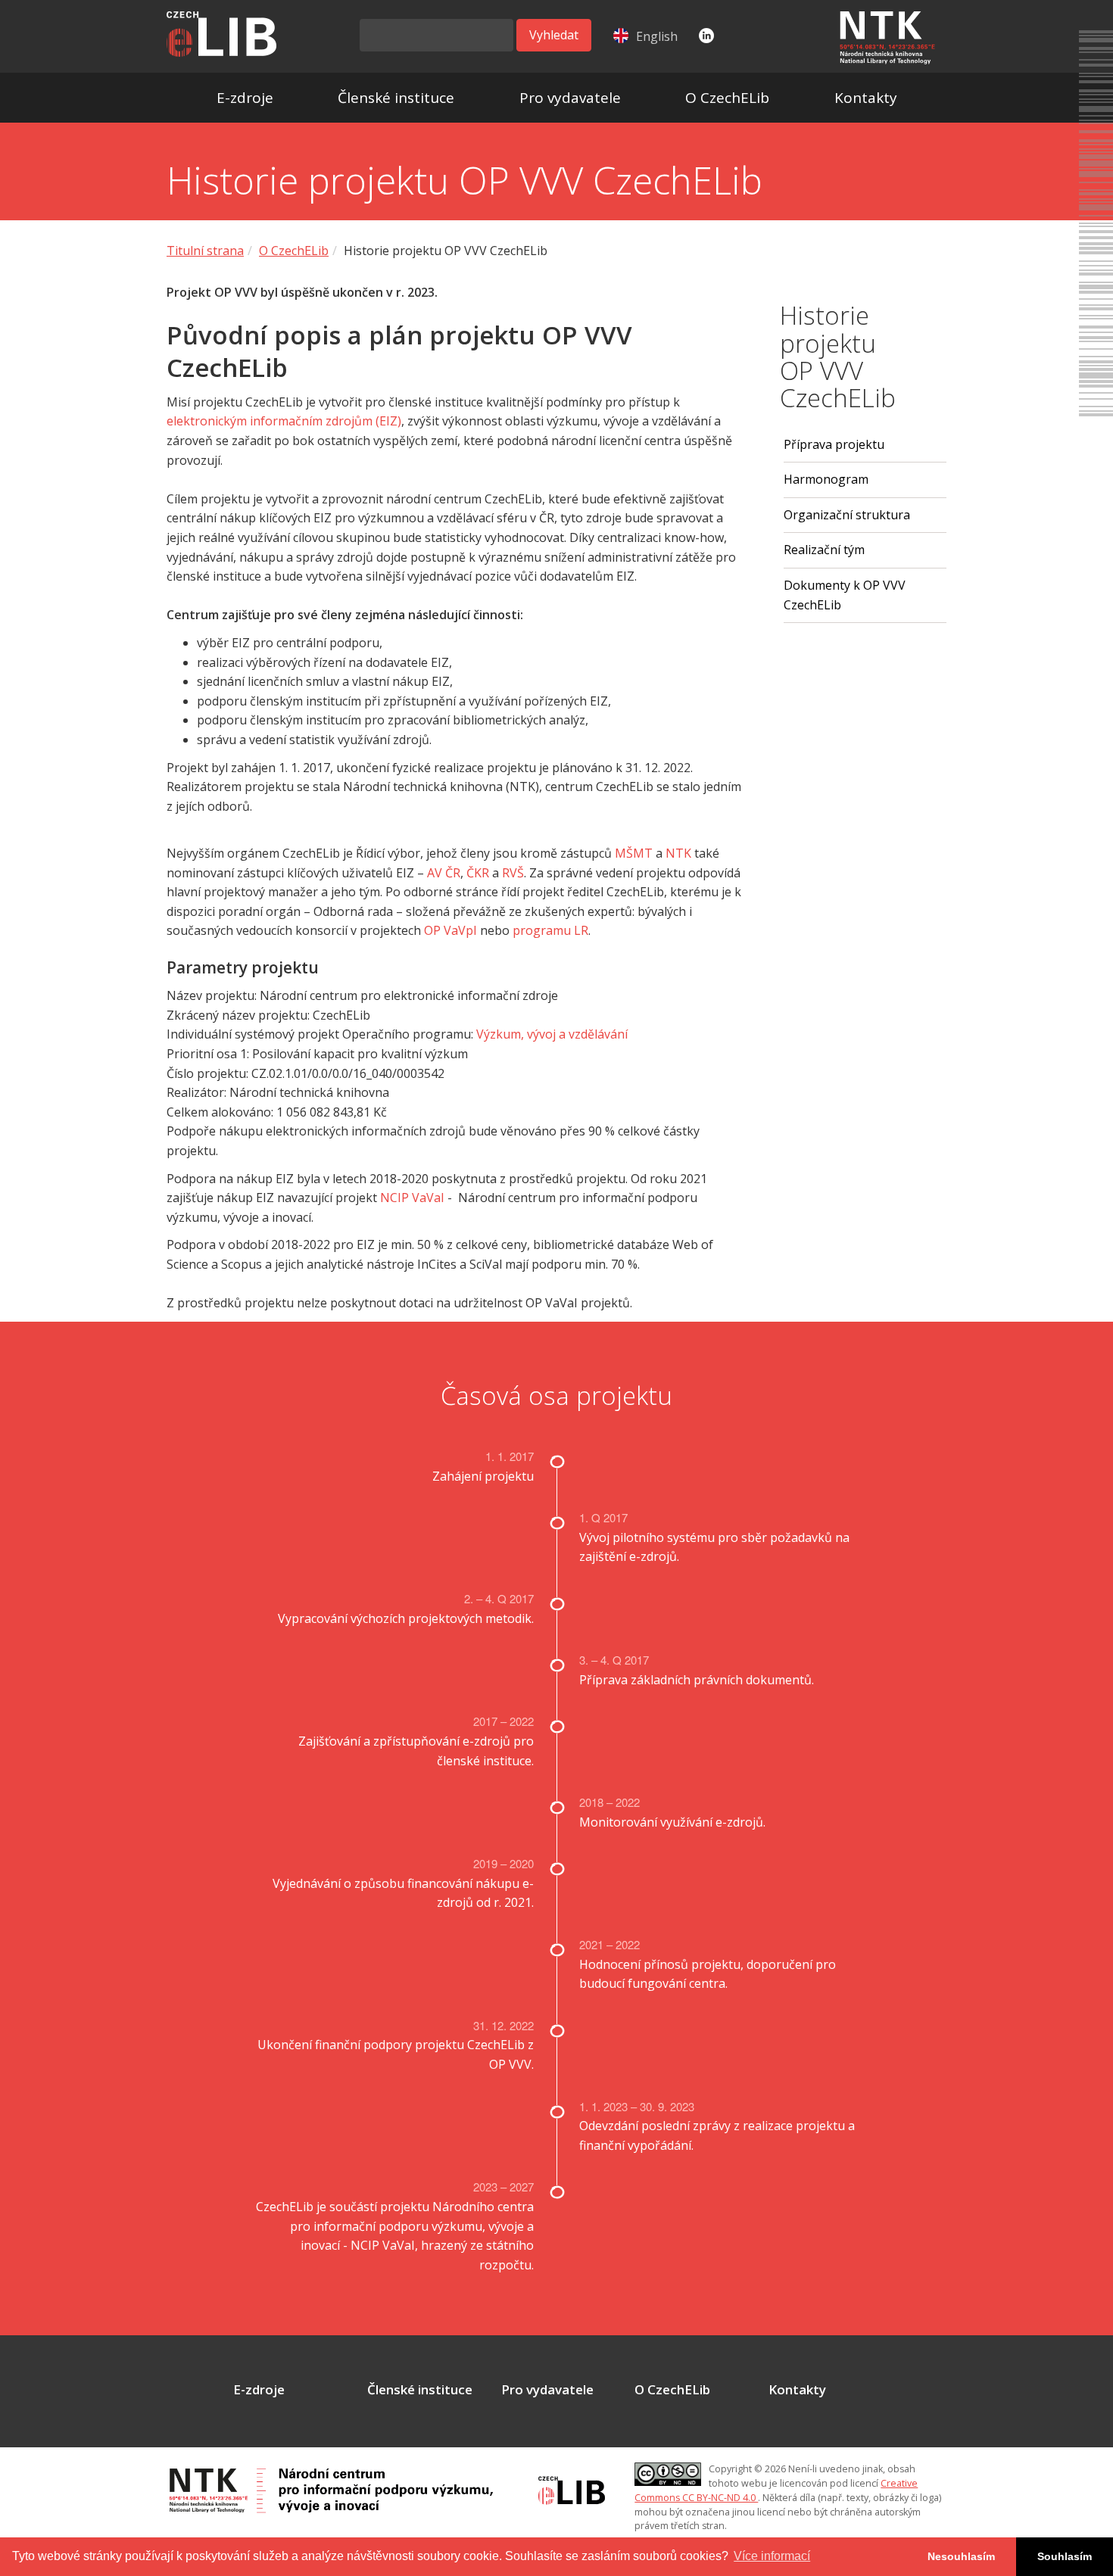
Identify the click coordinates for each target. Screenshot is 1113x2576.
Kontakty (866, 98)
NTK (678, 853)
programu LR (550, 930)
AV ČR (444, 873)
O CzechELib (727, 98)
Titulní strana (205, 251)
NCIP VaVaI (412, 1198)
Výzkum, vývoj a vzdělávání (552, 1034)
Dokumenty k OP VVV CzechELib (845, 595)
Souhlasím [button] (1065, 2556)
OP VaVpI (450, 930)
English (657, 36)
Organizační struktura (847, 515)
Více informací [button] (772, 2556)
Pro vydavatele (570, 98)
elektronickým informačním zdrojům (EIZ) (284, 421)
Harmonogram (826, 479)
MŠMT (634, 853)
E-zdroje (245, 98)
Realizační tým (824, 550)
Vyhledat (554, 35)
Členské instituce (396, 98)
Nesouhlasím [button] (961, 2556)
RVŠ (513, 873)
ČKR (478, 873)
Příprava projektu (834, 444)
